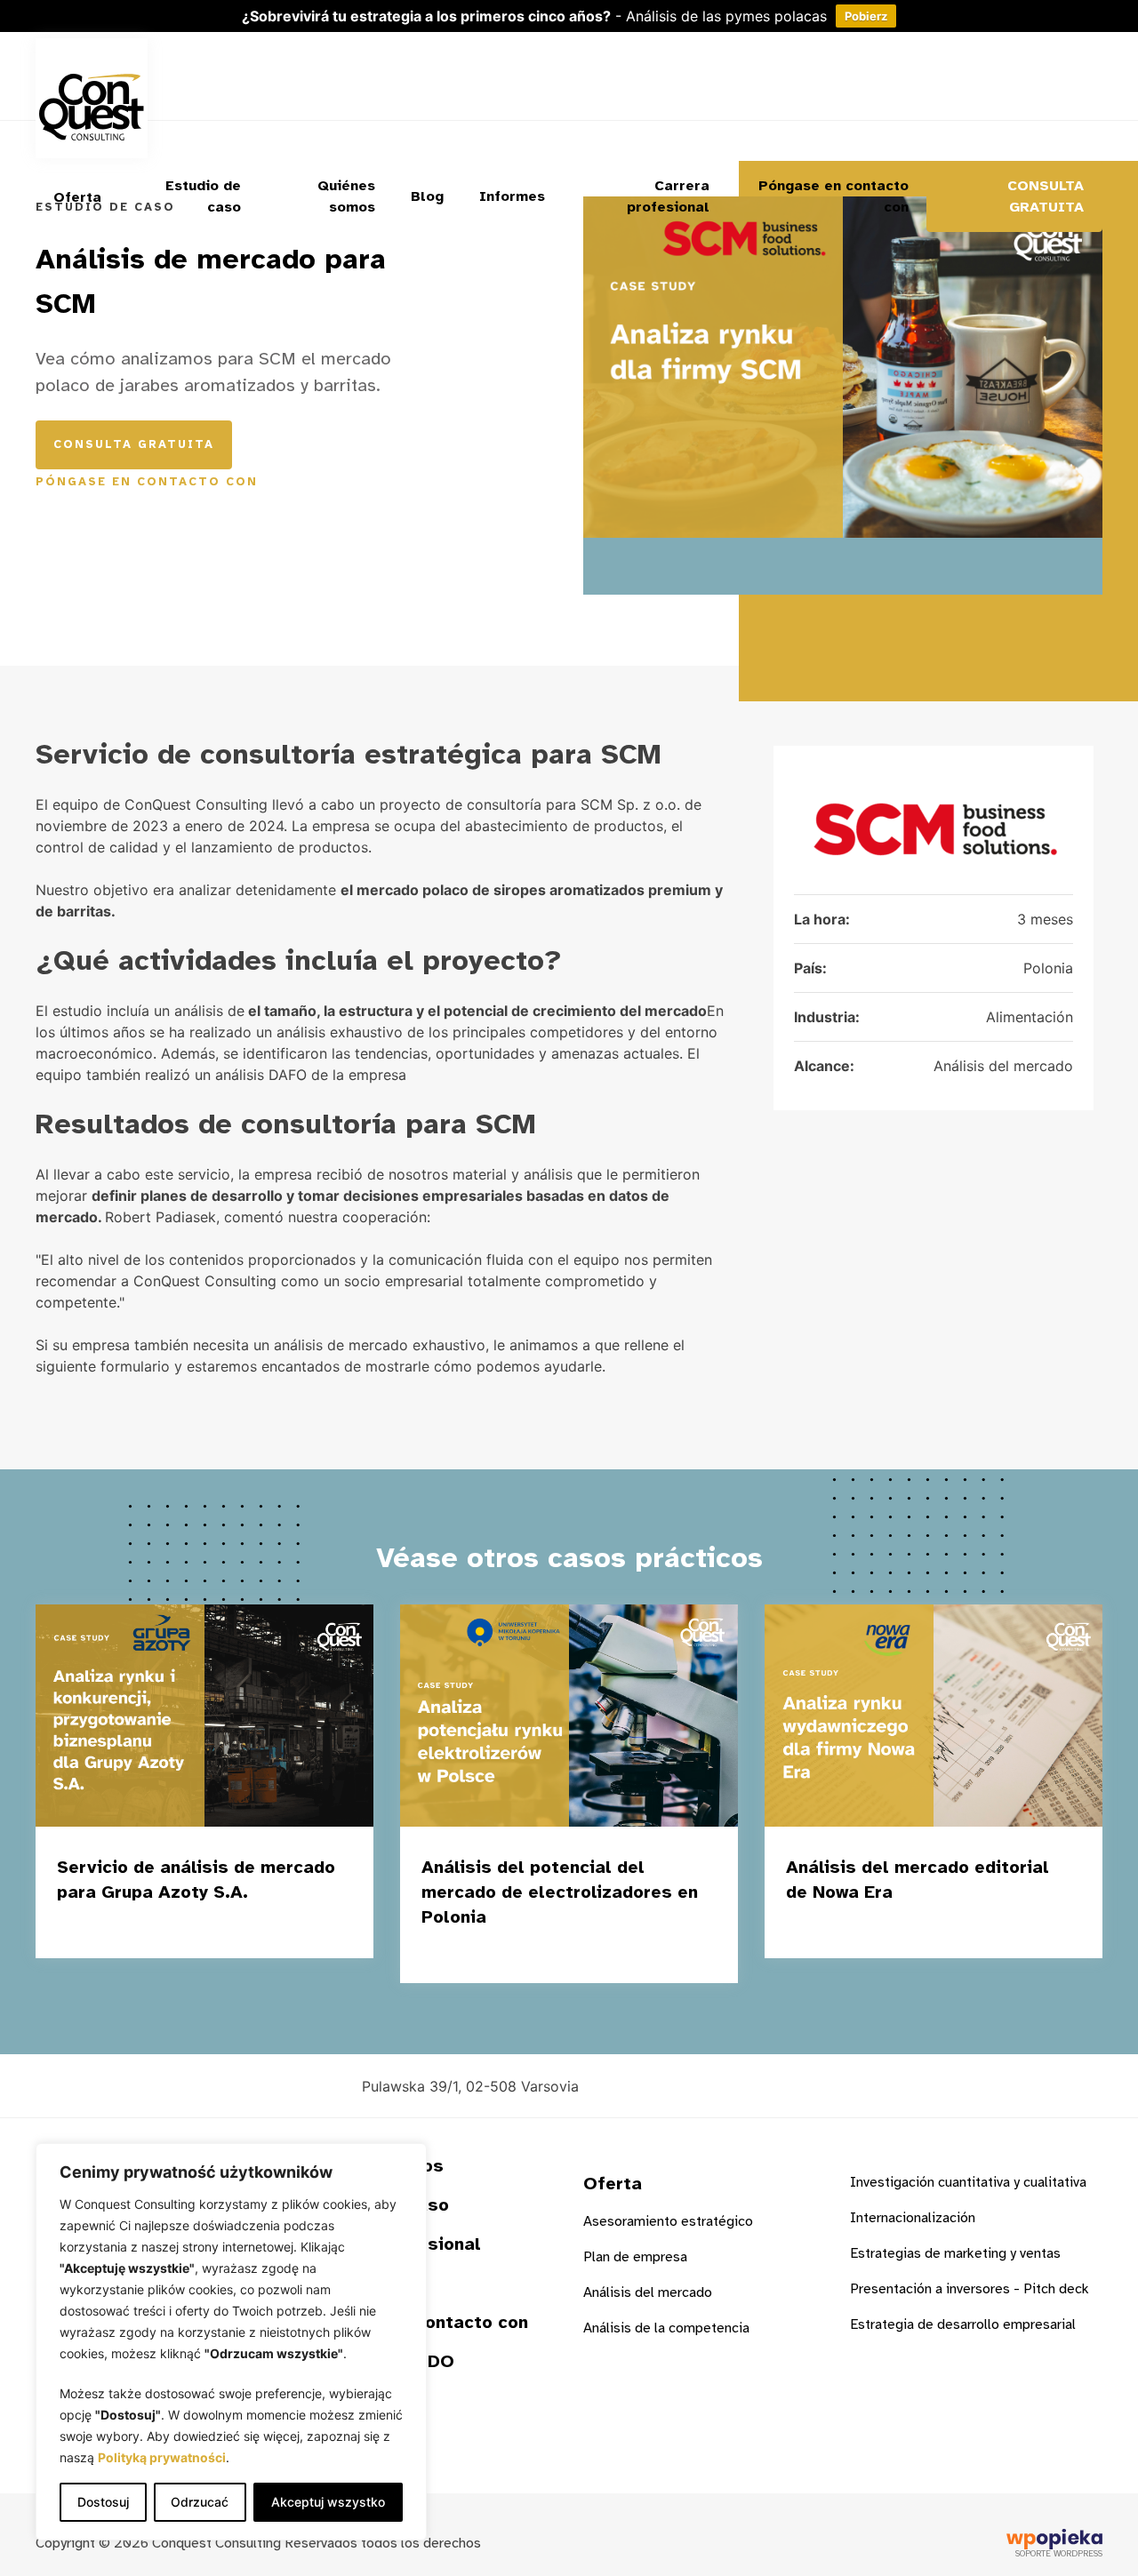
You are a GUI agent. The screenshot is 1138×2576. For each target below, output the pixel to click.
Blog (427, 196)
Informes (512, 196)
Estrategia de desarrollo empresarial (963, 2324)
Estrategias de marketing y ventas (955, 2253)
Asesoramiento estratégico (668, 2221)
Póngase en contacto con (833, 196)
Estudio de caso (203, 196)
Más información (248, 1929)
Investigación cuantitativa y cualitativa (968, 2182)
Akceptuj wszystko (328, 2502)
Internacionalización (913, 2218)
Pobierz (866, 16)
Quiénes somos (346, 196)
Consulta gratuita (1046, 196)
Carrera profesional (668, 196)
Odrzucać (200, 2502)
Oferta (77, 197)
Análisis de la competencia (666, 2328)
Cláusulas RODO (382, 2361)
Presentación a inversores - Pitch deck (970, 2289)
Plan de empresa (635, 2257)
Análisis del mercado (648, 2292)
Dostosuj (103, 2502)
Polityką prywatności (162, 2457)
